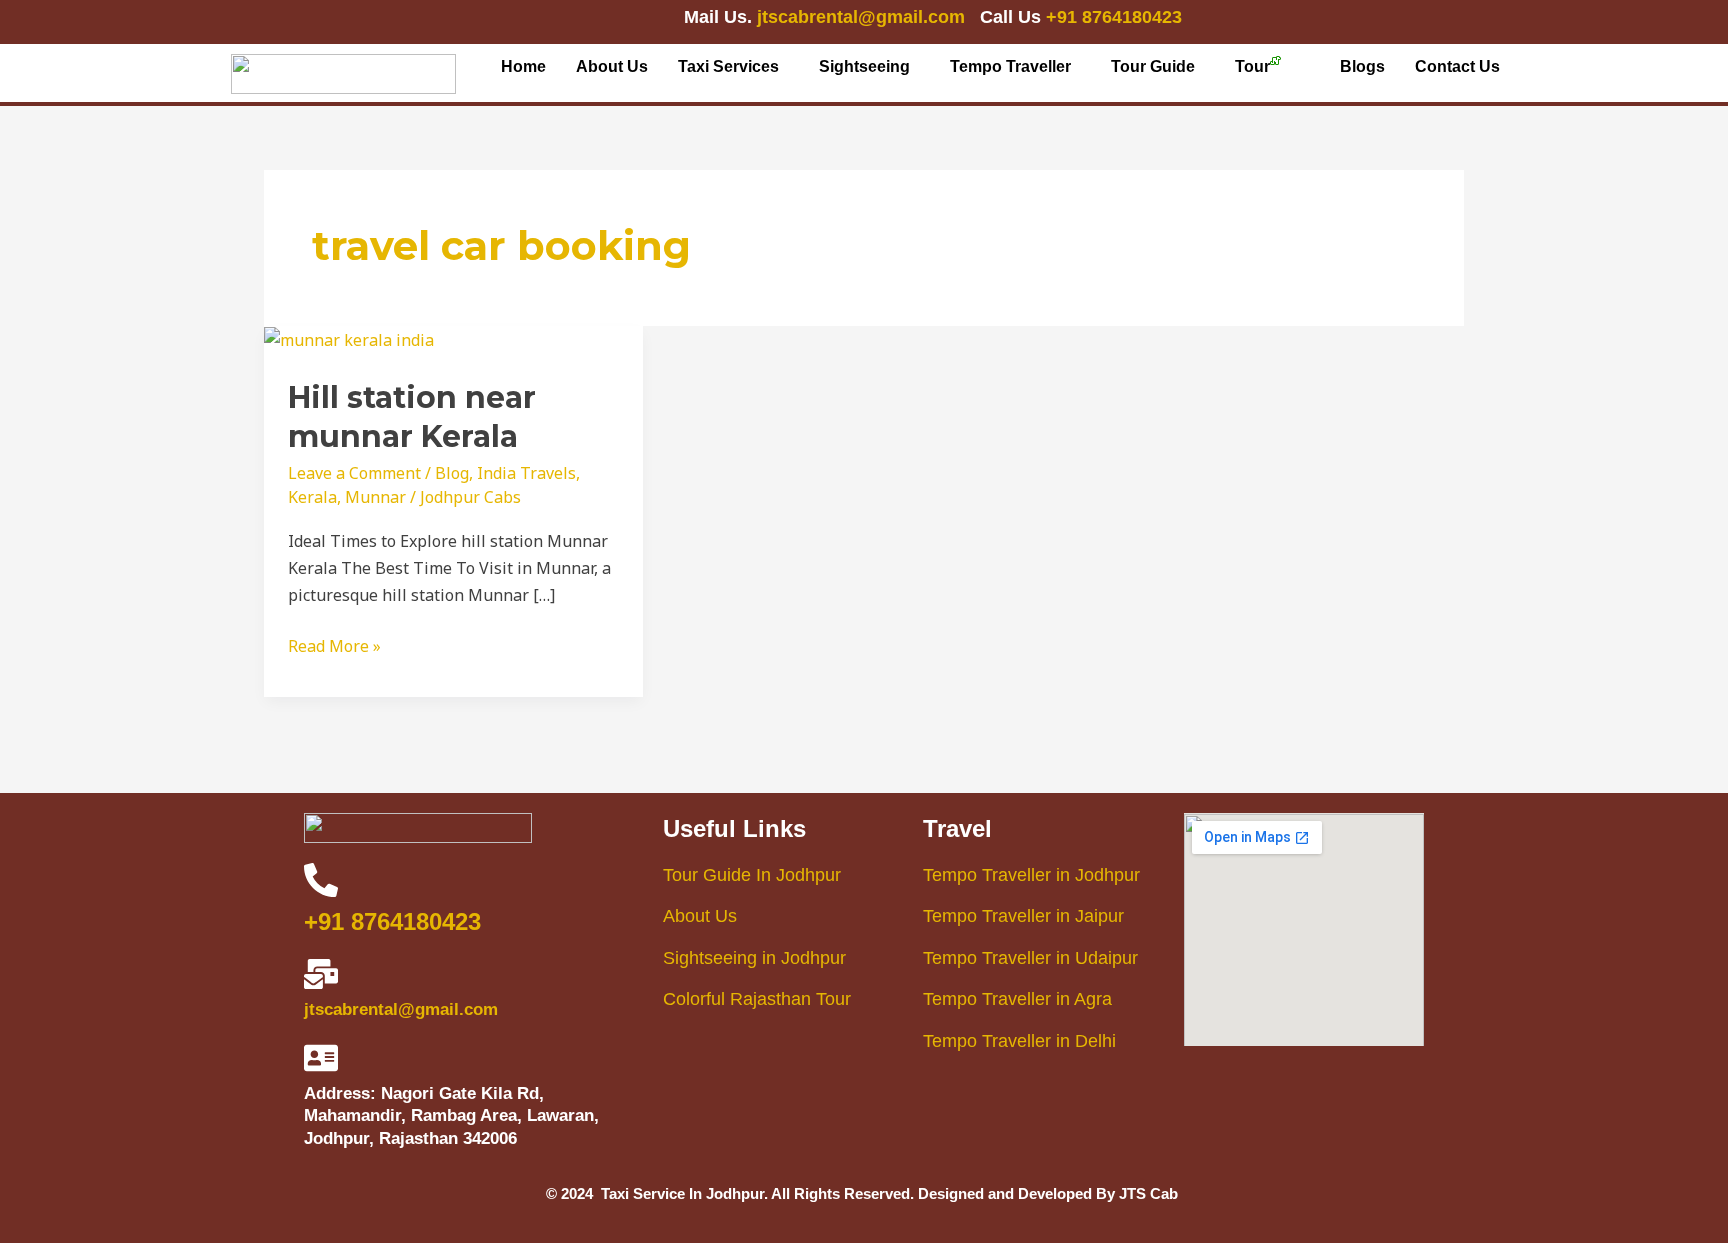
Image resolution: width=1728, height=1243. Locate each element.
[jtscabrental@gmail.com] (321, 974)
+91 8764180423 (1114, 17)
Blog (452, 473)
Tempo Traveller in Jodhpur (1031, 875)
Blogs (1362, 66)
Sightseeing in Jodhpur (754, 958)
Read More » (334, 645)
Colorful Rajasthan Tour (757, 999)
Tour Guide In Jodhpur (752, 875)
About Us (612, 66)
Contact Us (1457, 66)
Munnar (375, 497)
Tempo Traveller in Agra (1017, 999)
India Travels (526, 473)
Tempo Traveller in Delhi (1019, 1041)
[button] (733, 67)
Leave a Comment (354, 473)
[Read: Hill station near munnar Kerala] (349, 339)
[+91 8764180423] (321, 880)
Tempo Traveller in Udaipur (1030, 958)
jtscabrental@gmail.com (863, 17)
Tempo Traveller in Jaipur (1023, 916)
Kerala (312, 497)
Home (523, 66)
